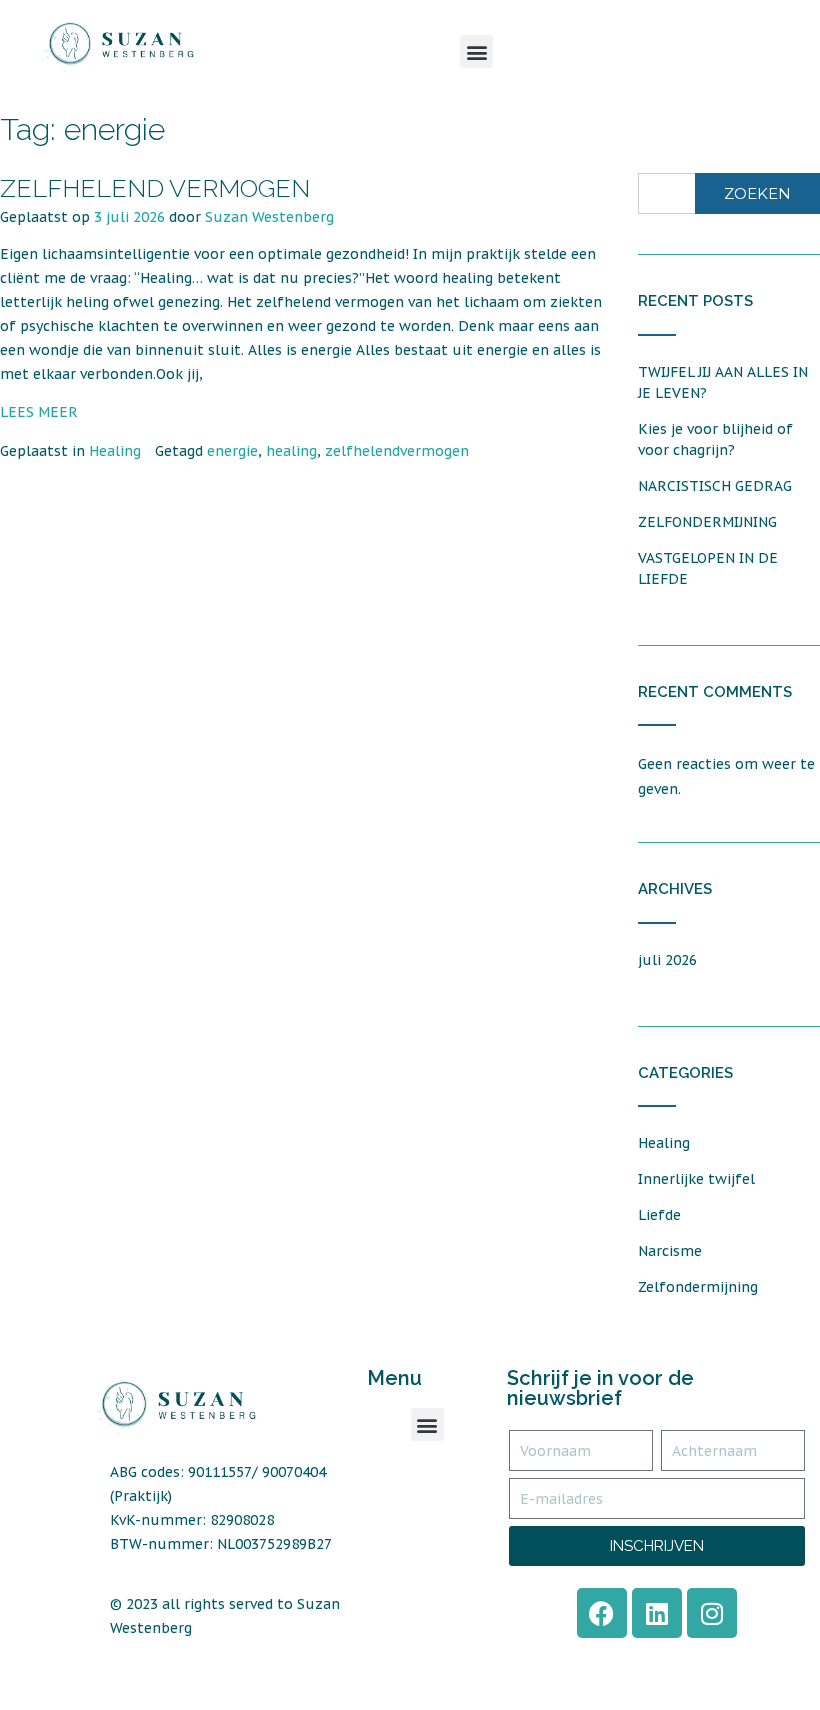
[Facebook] (602, 1613)
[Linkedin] (657, 1613)
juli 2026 (667, 960)
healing (291, 451)
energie (232, 451)
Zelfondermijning (698, 1287)
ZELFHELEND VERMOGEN (155, 188)
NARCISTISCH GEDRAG (715, 486)
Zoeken (757, 193)
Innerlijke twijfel (696, 1179)
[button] (476, 51)
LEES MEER (39, 412)
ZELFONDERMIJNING (707, 522)
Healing (115, 451)
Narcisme (670, 1251)
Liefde (659, 1215)
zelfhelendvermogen (397, 451)
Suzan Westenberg (269, 217)
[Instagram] (712, 1613)
